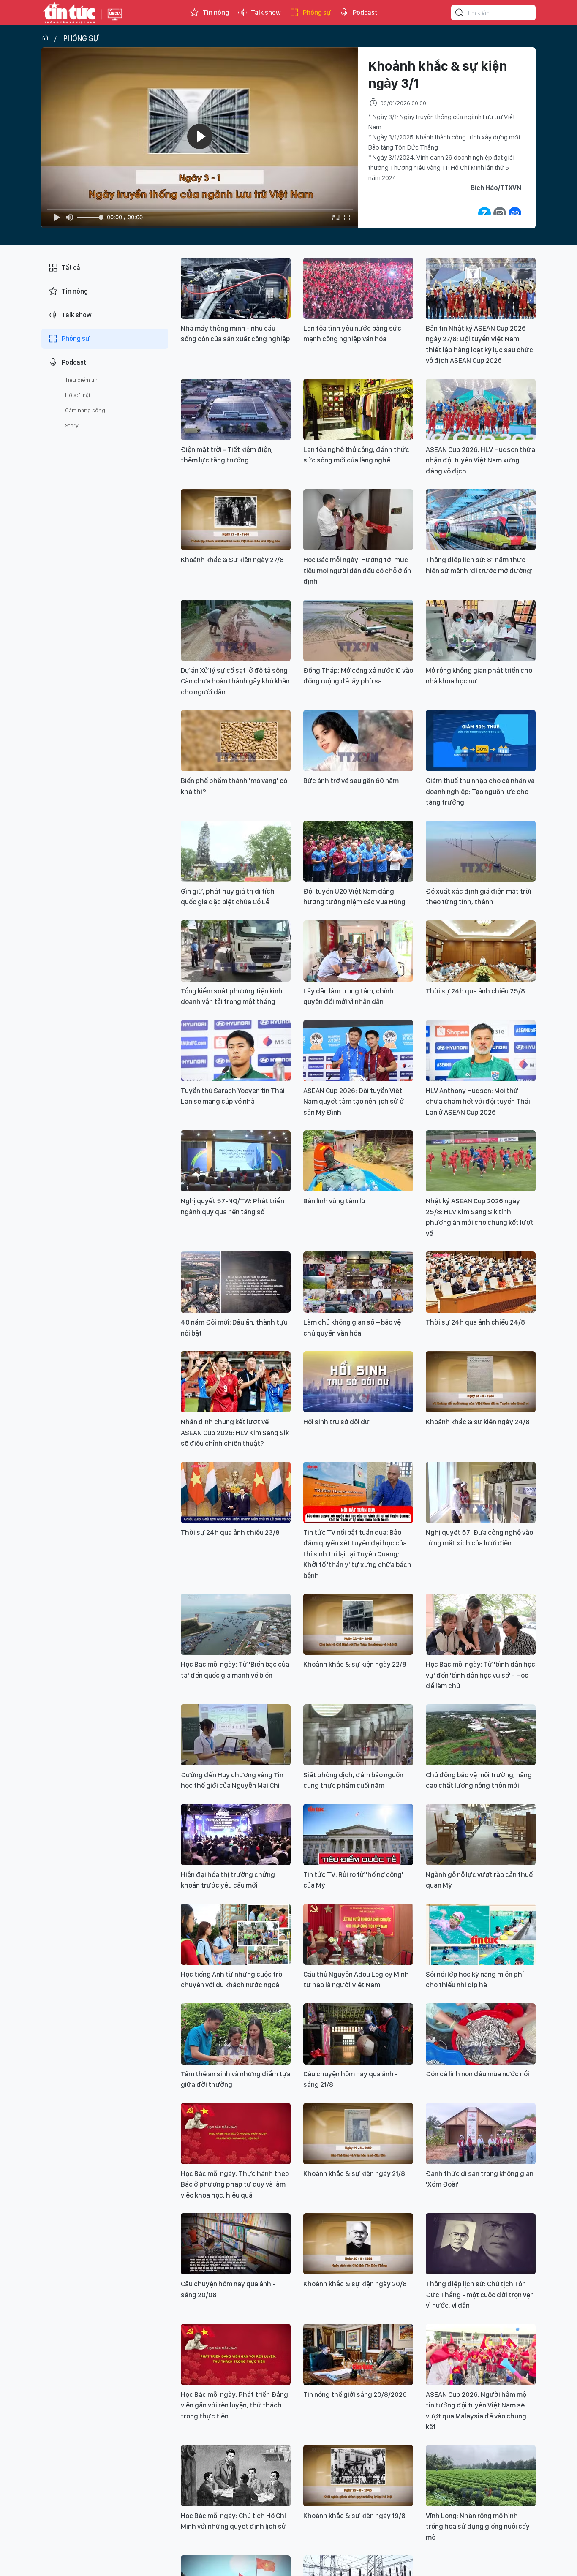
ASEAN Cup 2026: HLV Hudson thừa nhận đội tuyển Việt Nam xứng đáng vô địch (480, 460)
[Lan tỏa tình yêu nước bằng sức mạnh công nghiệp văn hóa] (358, 288)
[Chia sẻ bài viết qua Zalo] (484, 213)
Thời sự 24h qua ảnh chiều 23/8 (230, 1532)
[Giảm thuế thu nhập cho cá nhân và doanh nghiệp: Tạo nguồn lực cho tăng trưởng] (481, 741)
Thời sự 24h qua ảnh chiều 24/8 (475, 1322)
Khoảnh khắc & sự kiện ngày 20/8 (355, 2284)
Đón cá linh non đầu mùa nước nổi (478, 2074)
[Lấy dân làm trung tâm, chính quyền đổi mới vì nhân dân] (358, 951)
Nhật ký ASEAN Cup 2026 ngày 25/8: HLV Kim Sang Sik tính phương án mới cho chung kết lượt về (480, 1217)
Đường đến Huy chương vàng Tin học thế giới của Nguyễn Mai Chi (232, 1780)
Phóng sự (317, 12)
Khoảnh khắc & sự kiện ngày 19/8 (354, 2516)
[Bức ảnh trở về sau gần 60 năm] (358, 741)
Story (72, 425)
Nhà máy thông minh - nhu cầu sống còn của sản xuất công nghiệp (235, 334)
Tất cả (71, 268)
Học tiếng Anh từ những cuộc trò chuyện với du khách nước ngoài (231, 1980)
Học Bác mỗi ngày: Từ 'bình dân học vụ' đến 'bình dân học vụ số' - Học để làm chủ (480, 1675)
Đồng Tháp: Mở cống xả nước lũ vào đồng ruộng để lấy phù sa (358, 676)
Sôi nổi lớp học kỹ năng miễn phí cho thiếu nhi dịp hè (475, 1980)
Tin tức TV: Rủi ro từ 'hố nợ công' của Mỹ (353, 1880)
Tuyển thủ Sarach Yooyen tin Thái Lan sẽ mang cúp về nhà (233, 1096)
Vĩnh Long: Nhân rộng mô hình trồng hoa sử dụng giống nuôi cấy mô (478, 2526)
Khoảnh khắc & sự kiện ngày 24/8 (478, 1422)
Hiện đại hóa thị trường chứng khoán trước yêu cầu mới (228, 1880)
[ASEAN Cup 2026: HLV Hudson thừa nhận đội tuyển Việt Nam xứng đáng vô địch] (481, 409)
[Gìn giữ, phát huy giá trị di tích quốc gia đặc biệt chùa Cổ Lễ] (236, 851)
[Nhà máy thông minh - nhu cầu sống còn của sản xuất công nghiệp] (236, 288)
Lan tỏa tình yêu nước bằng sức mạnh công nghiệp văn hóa (352, 334)
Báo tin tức (69, 13)
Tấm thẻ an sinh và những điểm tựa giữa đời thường (236, 2079)
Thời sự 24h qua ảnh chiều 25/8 (475, 991)
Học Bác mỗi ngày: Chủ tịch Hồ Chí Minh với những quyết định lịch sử (234, 2521)
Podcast (365, 12)
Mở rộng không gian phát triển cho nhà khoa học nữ (479, 676)
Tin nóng (216, 12)
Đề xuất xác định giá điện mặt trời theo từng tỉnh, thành (479, 897)
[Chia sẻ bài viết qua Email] (500, 213)
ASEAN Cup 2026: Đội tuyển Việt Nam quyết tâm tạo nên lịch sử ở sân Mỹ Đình (354, 1101)
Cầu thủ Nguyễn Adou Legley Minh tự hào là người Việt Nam (356, 1980)
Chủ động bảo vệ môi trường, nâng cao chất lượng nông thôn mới (479, 1780)
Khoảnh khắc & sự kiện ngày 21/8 (354, 2173)
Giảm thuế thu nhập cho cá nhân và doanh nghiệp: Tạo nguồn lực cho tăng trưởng (480, 791)
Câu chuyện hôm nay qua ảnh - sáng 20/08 (228, 2289)
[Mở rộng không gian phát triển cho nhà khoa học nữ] (481, 630)
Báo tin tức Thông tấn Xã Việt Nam (115, 21)
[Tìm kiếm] (460, 14)
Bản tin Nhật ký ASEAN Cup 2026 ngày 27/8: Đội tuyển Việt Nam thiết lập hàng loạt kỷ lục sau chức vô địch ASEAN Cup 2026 (479, 344)
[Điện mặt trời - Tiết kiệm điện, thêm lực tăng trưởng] (236, 409)
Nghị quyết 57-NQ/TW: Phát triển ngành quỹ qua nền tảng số (233, 1206)
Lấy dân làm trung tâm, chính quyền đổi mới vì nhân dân (348, 996)
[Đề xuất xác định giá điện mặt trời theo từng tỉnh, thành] (481, 851)
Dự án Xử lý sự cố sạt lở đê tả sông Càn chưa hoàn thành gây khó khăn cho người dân (235, 681)
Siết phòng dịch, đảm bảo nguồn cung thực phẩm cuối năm (353, 1780)
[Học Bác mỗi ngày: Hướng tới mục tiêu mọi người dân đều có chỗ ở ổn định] (358, 520)
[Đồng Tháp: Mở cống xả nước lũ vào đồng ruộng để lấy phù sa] (358, 630)
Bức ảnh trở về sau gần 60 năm (351, 781)
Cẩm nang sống (85, 410)
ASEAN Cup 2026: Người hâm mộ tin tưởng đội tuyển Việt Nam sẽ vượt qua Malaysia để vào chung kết (476, 2411)
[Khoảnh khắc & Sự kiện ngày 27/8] (236, 520)
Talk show (266, 12)
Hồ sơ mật (78, 395)
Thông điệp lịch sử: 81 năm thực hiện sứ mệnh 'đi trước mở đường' (479, 565)
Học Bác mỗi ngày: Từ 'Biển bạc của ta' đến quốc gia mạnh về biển (235, 1670)
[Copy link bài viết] (515, 213)
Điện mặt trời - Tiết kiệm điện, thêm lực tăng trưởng (227, 455)
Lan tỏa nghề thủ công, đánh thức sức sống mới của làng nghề (356, 455)
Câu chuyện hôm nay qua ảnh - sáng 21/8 (351, 2079)
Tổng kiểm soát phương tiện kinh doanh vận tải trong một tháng (232, 996)
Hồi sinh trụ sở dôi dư (336, 1422)
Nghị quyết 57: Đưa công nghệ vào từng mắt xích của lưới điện (479, 1538)
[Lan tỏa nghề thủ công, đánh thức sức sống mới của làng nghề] (358, 409)
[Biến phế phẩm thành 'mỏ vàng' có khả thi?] (236, 741)
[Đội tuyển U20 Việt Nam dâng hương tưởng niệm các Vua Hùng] (358, 851)
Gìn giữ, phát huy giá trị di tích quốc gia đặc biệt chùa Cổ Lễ (228, 897)
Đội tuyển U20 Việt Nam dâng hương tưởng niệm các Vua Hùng (354, 897)
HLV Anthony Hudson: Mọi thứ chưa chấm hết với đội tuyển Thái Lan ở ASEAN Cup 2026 (478, 1101)
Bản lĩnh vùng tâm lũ (334, 1201)
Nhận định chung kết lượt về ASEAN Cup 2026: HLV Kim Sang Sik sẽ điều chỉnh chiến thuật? (235, 1432)
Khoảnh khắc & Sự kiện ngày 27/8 (232, 560)
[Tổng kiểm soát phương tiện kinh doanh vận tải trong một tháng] (236, 951)
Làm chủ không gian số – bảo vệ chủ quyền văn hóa (352, 1327)
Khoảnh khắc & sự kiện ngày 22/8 (355, 1664)
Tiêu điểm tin (81, 380)
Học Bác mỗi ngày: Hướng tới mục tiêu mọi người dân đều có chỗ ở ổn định (357, 570)
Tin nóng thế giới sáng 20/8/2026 (355, 2394)
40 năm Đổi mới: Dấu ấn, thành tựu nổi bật (234, 1327)
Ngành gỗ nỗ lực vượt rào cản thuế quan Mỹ (479, 1880)
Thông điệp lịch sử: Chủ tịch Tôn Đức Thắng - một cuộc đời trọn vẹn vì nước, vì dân (480, 2294)
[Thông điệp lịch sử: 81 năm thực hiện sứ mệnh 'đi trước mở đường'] (481, 520)
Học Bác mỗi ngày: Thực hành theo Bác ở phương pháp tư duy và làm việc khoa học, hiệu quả (235, 2184)
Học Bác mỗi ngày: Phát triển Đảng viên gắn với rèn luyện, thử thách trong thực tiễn (234, 2405)
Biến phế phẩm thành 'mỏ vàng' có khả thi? (234, 786)
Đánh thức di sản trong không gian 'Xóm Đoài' (480, 2179)
